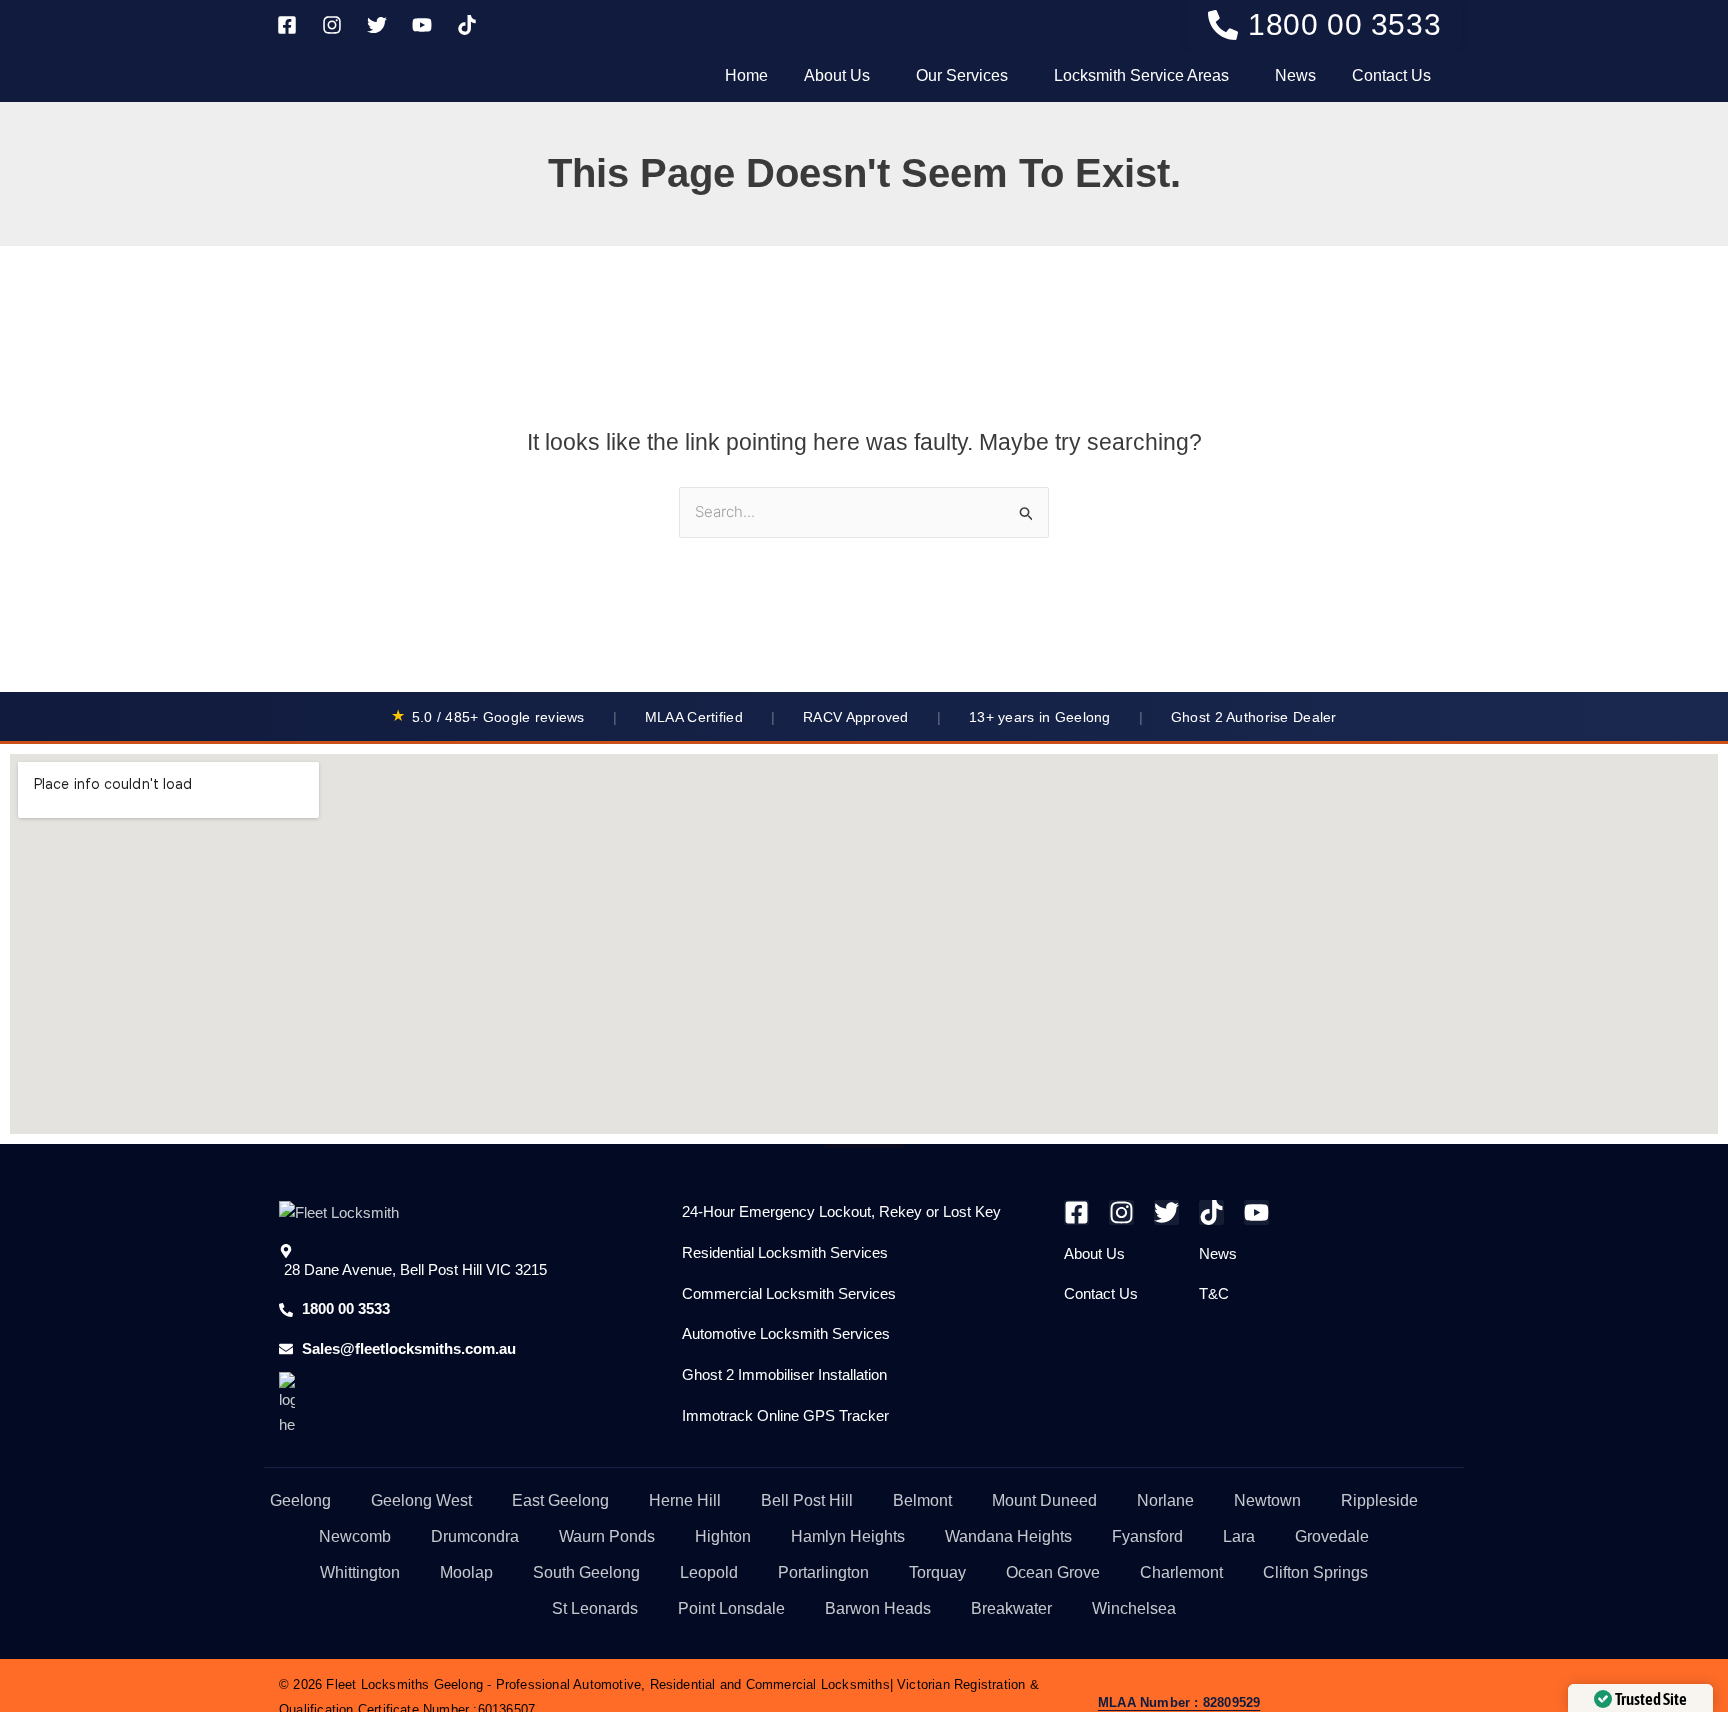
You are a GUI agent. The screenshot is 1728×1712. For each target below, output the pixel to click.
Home (746, 75)
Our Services (962, 75)
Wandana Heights (1008, 1536)
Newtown (1267, 1500)
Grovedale (1332, 1536)
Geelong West (421, 1500)
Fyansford (1147, 1536)
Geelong (300, 1500)
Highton (723, 1536)
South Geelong (586, 1572)
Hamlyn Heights (848, 1536)
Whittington (360, 1572)
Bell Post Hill (807, 1500)
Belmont (922, 1500)
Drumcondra (475, 1536)
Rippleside (1379, 1500)
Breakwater (1011, 1608)
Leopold (709, 1572)
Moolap (466, 1572)
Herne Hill (685, 1500)
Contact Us (1391, 75)
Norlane (1165, 1500)
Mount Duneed (1044, 1500)
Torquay (937, 1572)
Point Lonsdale (731, 1608)
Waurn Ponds (607, 1536)
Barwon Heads (878, 1608)
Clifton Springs (1315, 1572)
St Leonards (595, 1608)
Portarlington (823, 1572)
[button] (842, 76)
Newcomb (355, 1536)
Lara (1239, 1536)
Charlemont (1181, 1572)
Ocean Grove (1053, 1572)
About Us (837, 75)
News (1295, 75)
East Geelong (560, 1500)
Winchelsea (1134, 1608)
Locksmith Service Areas (1141, 75)
